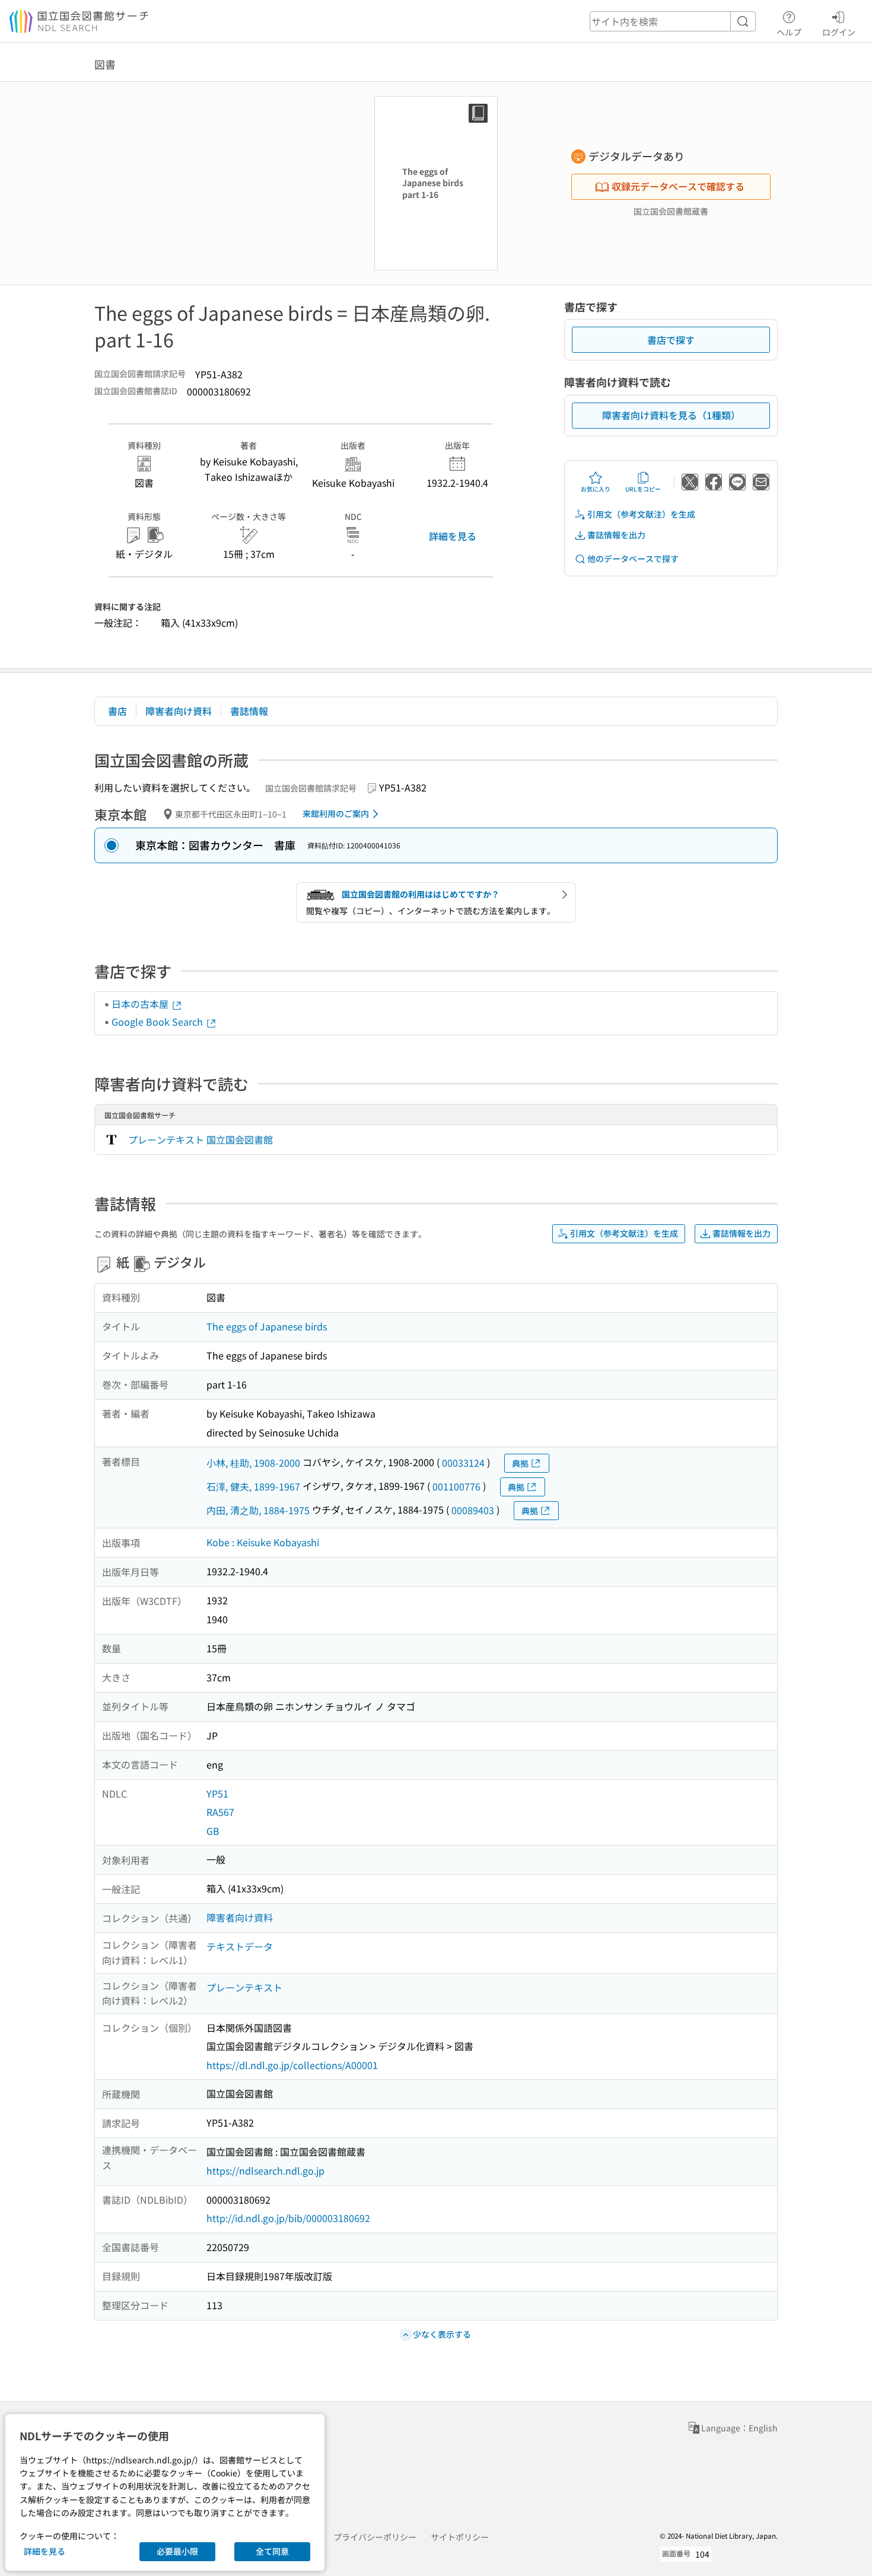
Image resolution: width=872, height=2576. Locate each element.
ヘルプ (789, 32)
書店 (117, 711)
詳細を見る (453, 536)
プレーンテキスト (244, 1987)
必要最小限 (177, 2551)
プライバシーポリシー (375, 2537)
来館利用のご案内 (336, 813)
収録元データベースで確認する (678, 186)
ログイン (839, 32)
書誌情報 (249, 711)
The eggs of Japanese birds (267, 1326)
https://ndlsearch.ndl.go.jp (265, 2170)
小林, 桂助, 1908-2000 (253, 1463)
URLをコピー (643, 489)
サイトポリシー (460, 2537)
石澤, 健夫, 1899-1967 (253, 1486)
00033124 (463, 1463)
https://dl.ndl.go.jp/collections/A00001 (292, 2065)
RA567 (220, 1812)
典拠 (520, 1463)
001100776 (456, 1486)
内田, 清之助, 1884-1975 (258, 1510)
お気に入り (596, 489)
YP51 (217, 1793)
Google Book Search (158, 1022)
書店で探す (671, 340)
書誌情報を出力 (616, 535)
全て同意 (272, 2551)
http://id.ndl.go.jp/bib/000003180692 (288, 2218)
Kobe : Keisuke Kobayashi (263, 1542)
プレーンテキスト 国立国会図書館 (201, 1139)
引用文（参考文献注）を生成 (641, 514)
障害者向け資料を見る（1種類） (671, 415)
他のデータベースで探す (633, 558)
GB (213, 1831)
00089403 (473, 1510)
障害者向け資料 (179, 711)
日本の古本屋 (141, 1004)
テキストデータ (240, 1946)
